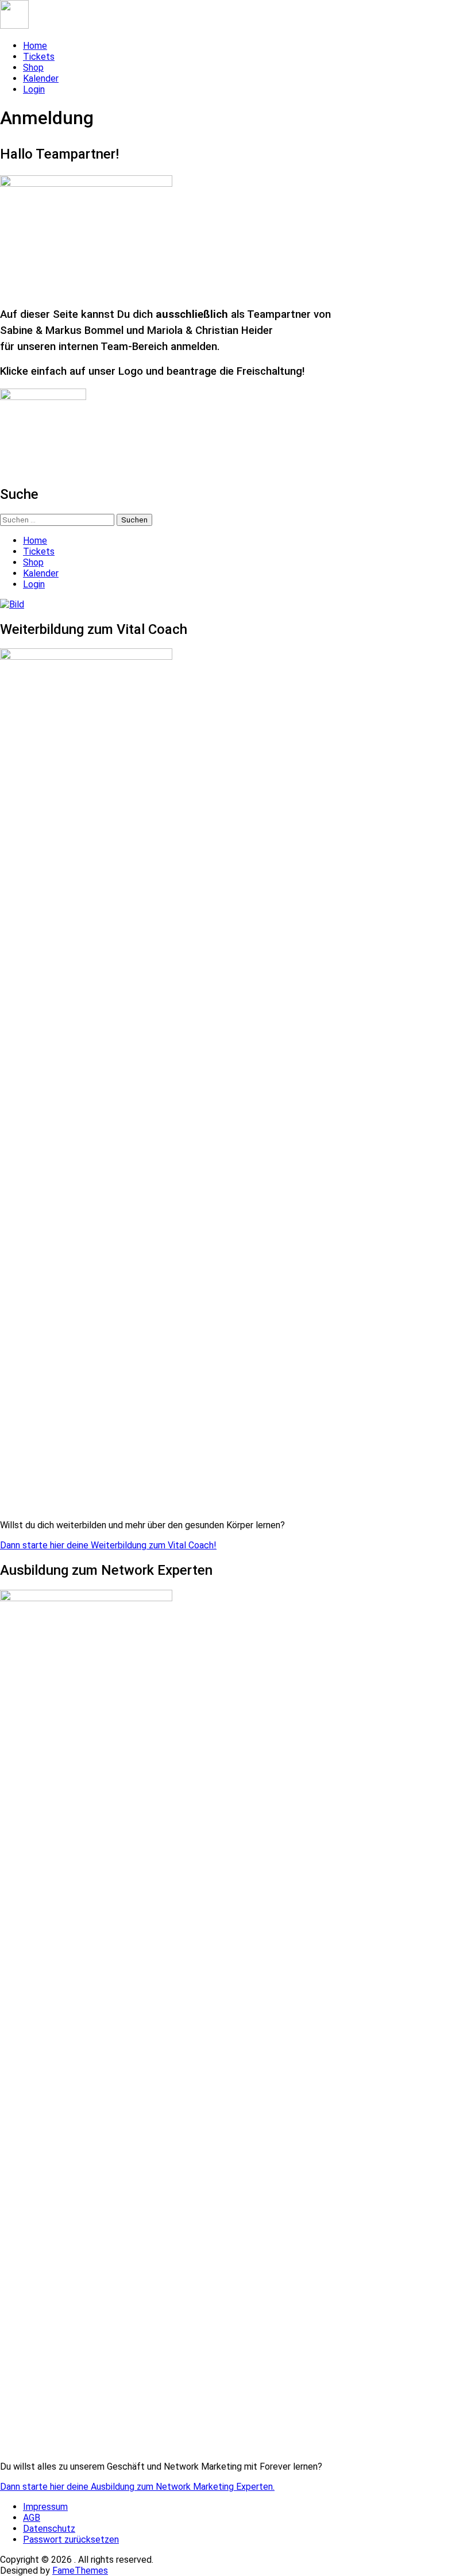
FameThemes (80, 2571)
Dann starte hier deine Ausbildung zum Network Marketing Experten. (137, 2487)
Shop (33, 68)
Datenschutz (49, 2529)
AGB (32, 2518)
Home (35, 46)
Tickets (39, 57)
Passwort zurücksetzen (71, 2540)
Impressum (45, 2507)
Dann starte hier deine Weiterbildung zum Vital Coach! (108, 1545)
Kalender (41, 78)
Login (34, 89)
